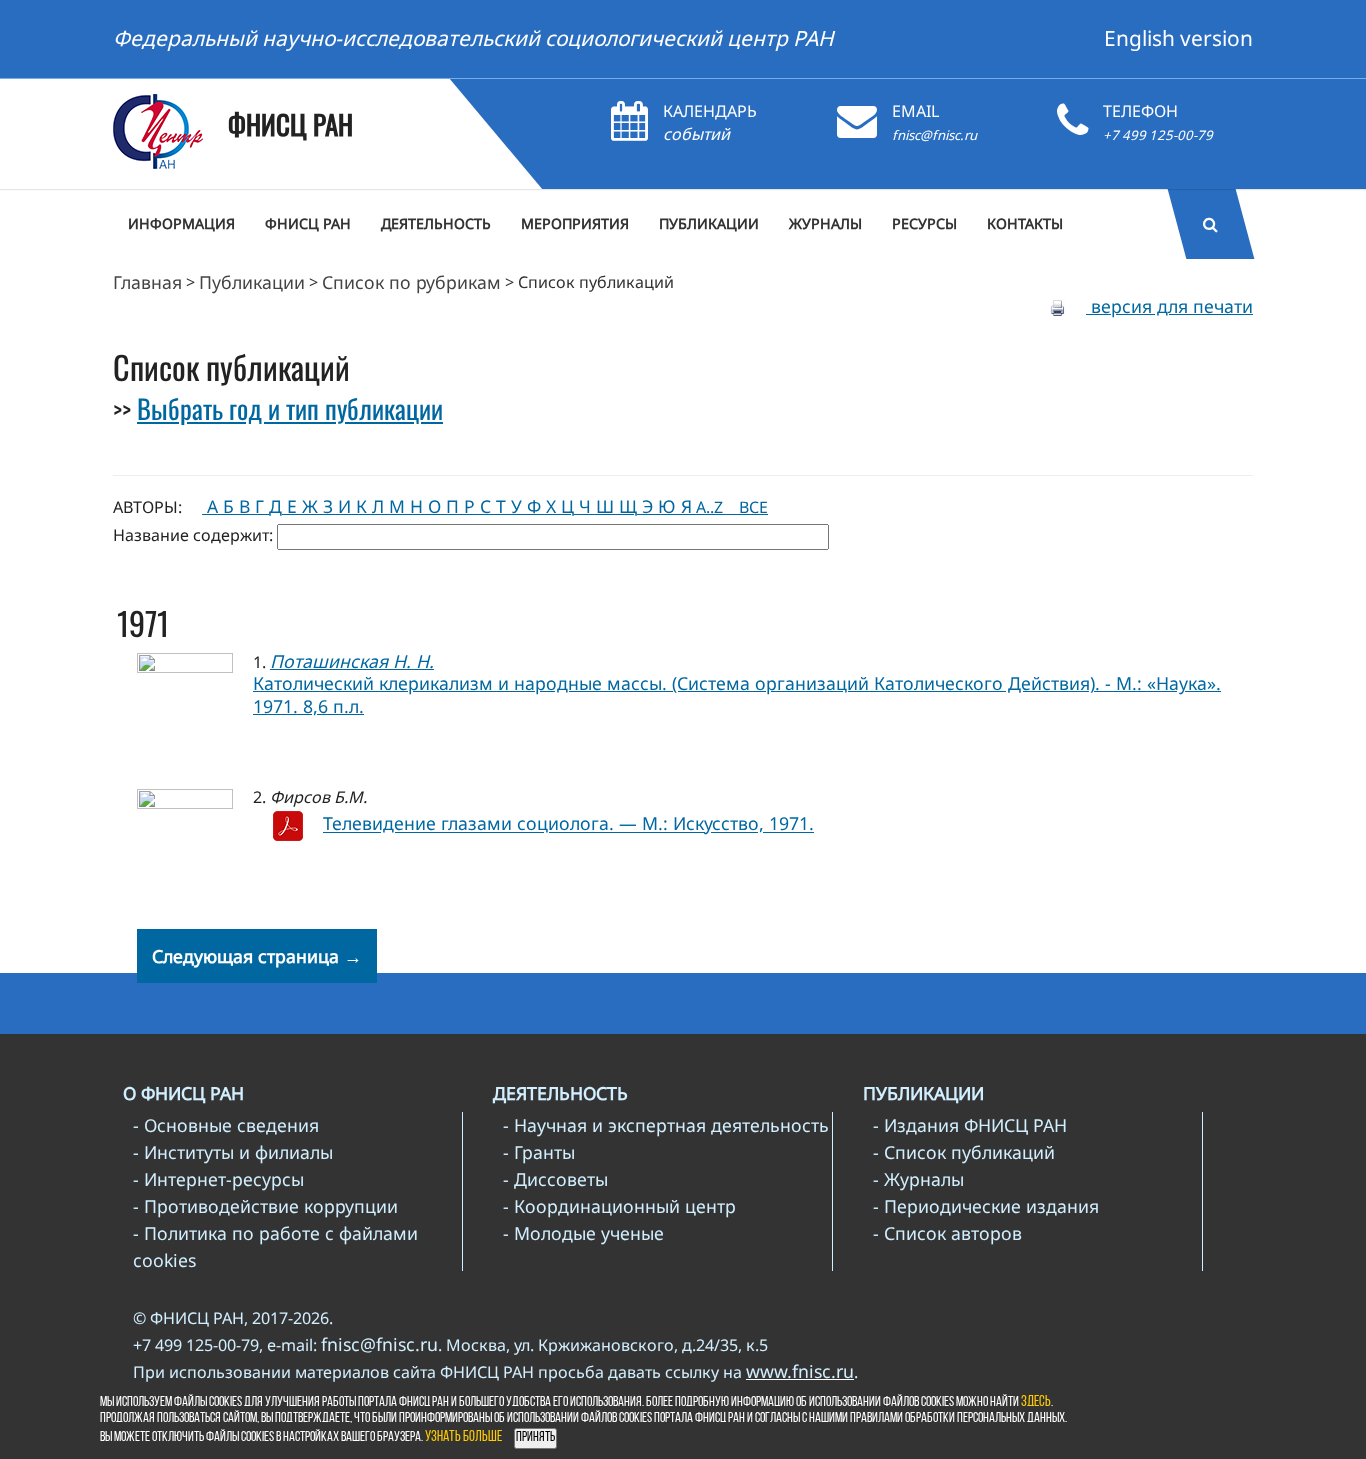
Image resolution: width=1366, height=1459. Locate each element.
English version (1178, 38)
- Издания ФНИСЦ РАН (970, 1125)
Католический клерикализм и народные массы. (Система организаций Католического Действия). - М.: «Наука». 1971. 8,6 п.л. (737, 694)
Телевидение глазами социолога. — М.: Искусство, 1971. (568, 824)
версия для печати (1169, 306)
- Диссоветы (555, 1179)
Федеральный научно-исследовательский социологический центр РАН (473, 38)
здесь (1036, 1402)
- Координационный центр (619, 1206)
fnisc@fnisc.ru (934, 135)
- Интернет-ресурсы (218, 1179)
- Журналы (918, 1179)
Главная (147, 282)
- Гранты (539, 1152)
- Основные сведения (226, 1125)
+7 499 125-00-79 (1158, 135)
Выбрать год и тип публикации (290, 408)
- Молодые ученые (583, 1233)
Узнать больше (463, 1437)
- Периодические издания (986, 1206)
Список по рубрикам (411, 282)
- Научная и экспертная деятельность (666, 1125)
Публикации (252, 282)
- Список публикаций (964, 1152)
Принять (535, 1437)
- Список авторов (947, 1233)
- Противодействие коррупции (265, 1206)
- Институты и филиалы (233, 1152)
